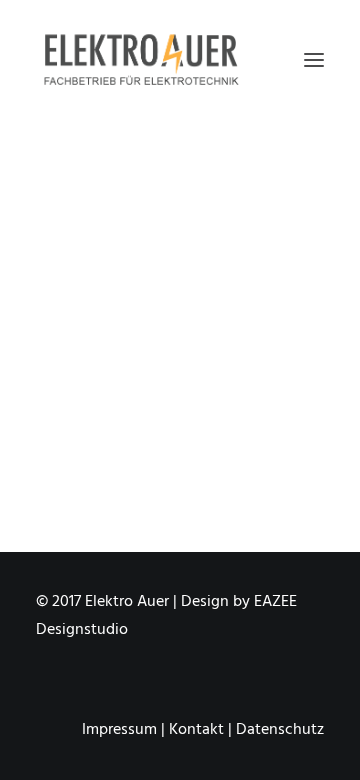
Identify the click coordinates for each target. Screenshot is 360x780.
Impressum (119, 730)
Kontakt (196, 730)
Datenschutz (280, 730)
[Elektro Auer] (141, 59)
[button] (314, 59)
